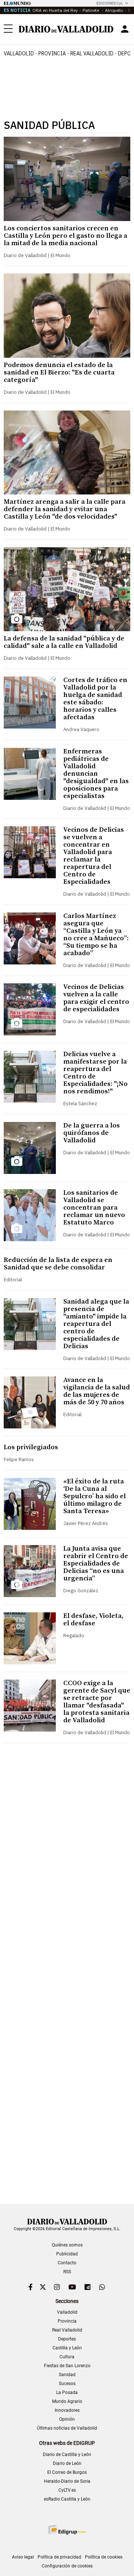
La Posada (67, 2392)
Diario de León (67, 2463)
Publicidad (67, 2254)
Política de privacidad (59, 2557)
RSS (67, 2272)
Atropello (114, 10)
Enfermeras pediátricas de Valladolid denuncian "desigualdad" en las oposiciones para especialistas (96, 774)
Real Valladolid (92, 53)
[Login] (125, 29)
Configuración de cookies (67, 2566)
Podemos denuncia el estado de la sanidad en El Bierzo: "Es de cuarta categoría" (59, 372)
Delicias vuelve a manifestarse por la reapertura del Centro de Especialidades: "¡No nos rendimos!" (95, 1073)
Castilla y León (67, 2348)
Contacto (67, 2263)
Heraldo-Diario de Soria (67, 2481)
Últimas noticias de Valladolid (67, 2428)
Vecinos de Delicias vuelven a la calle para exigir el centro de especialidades (96, 998)
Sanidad (67, 2375)
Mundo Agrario (67, 2401)
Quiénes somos (67, 2245)
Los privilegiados (31, 1447)
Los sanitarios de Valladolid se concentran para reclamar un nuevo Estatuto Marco (94, 1208)
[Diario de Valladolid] (66, 29)
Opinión (67, 2419)
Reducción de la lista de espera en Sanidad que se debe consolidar (58, 1264)
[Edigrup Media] (67, 2530)
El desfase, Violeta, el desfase (93, 1620)
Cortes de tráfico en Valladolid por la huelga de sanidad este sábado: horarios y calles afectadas (95, 699)
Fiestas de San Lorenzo (67, 2366)
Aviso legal (23, 2557)
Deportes (67, 2339)
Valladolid (19, 53)
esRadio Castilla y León (67, 2499)
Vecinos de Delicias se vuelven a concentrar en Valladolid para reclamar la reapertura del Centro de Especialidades (94, 856)
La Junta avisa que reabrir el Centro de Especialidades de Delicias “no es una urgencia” (96, 1563)
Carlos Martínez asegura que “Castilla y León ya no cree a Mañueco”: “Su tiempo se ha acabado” (96, 935)
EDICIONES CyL (110, 3)
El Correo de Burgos (67, 2472)
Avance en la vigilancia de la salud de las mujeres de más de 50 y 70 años (97, 1391)
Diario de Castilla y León (67, 2455)
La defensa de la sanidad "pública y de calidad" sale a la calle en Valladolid (64, 642)
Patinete (91, 10)
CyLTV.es (67, 2490)
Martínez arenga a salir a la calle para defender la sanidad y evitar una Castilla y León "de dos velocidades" (65, 509)
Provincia (52, 53)
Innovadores (67, 2410)
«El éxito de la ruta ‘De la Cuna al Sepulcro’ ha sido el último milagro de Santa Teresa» (95, 1496)
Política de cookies (104, 2557)
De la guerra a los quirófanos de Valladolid (92, 1133)
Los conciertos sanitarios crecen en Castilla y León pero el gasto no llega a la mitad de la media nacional (66, 236)
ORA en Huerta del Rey (55, 10)
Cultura (67, 2357)
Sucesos (67, 2384)
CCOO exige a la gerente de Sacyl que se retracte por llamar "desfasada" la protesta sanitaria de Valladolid (97, 1702)
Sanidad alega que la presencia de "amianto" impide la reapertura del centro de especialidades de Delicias (96, 1324)
